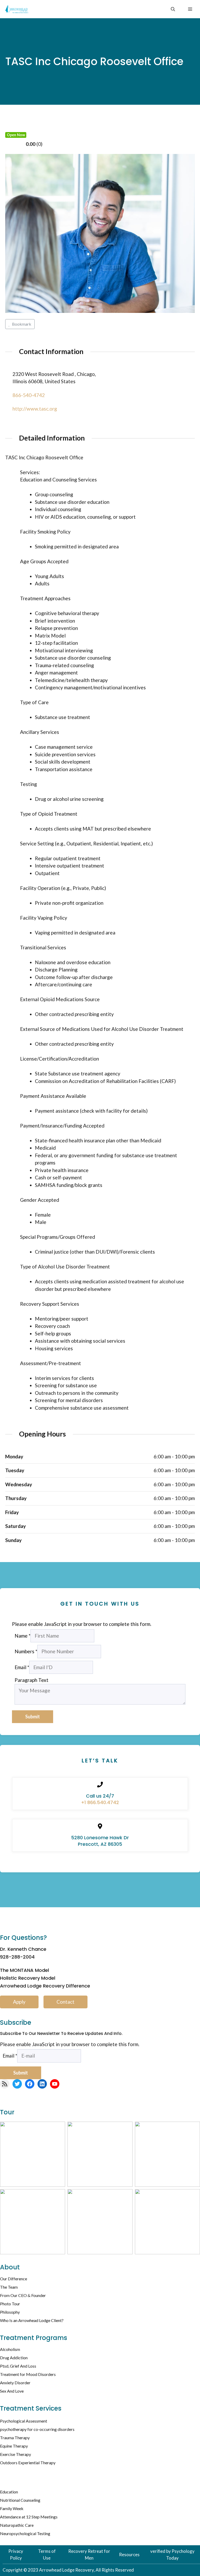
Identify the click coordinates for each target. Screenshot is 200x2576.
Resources (129, 2555)
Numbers (26, 1651)
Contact (65, 2002)
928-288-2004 (17, 1957)
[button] (173, 9)
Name (23, 1636)
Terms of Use (47, 2555)
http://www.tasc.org (35, 409)
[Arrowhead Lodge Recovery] (17, 9)
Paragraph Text (32, 1680)
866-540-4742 (29, 395)
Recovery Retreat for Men (89, 2555)
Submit (33, 1717)
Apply (19, 2002)
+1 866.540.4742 (100, 1802)
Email (22, 1667)
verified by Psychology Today (172, 2555)
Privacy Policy (16, 2555)
